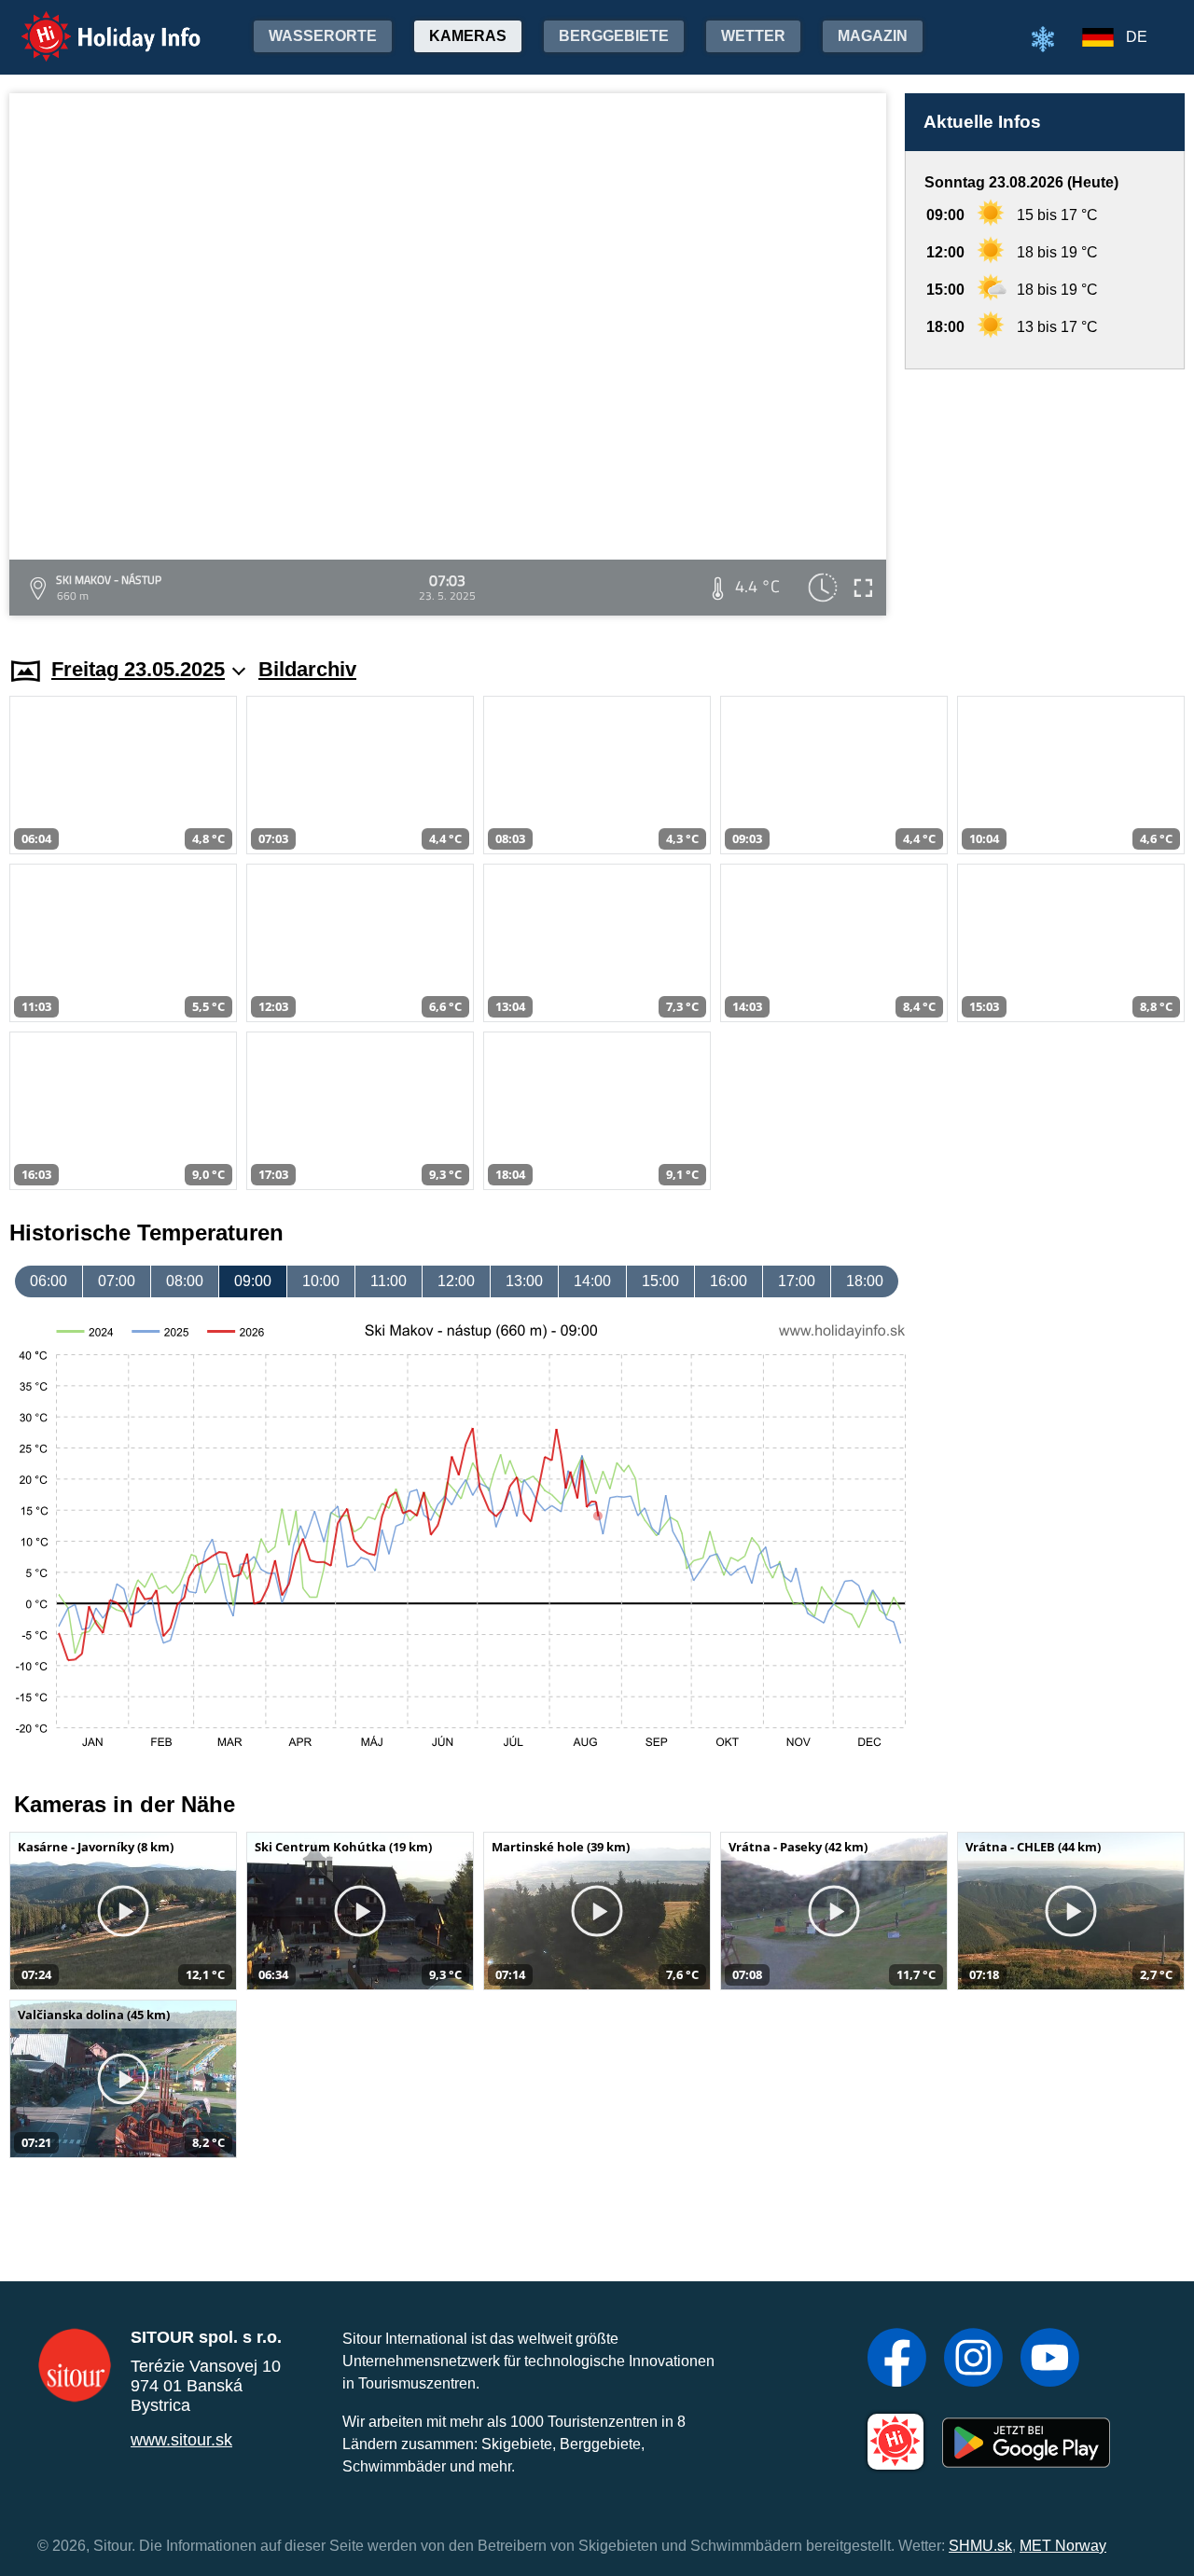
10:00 (321, 1281)
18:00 (865, 1281)
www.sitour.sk (181, 2440)
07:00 (117, 1281)
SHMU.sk (980, 2546)
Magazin (873, 36)
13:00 (524, 1281)
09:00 (253, 1281)
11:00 (389, 1281)
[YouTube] (1050, 2360)
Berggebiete (614, 36)
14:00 (592, 1281)
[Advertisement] (1045, 495)
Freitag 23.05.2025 (138, 669)
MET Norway (1063, 2546)
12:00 (456, 1281)
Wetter (753, 36)
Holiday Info (94, 24)
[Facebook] (897, 2360)
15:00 (660, 1281)
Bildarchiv (307, 669)
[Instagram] (973, 2360)
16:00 (729, 1281)
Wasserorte (323, 36)
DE (1137, 37)
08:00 (185, 1281)
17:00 (797, 1281)
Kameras (468, 36)
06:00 (49, 1281)
